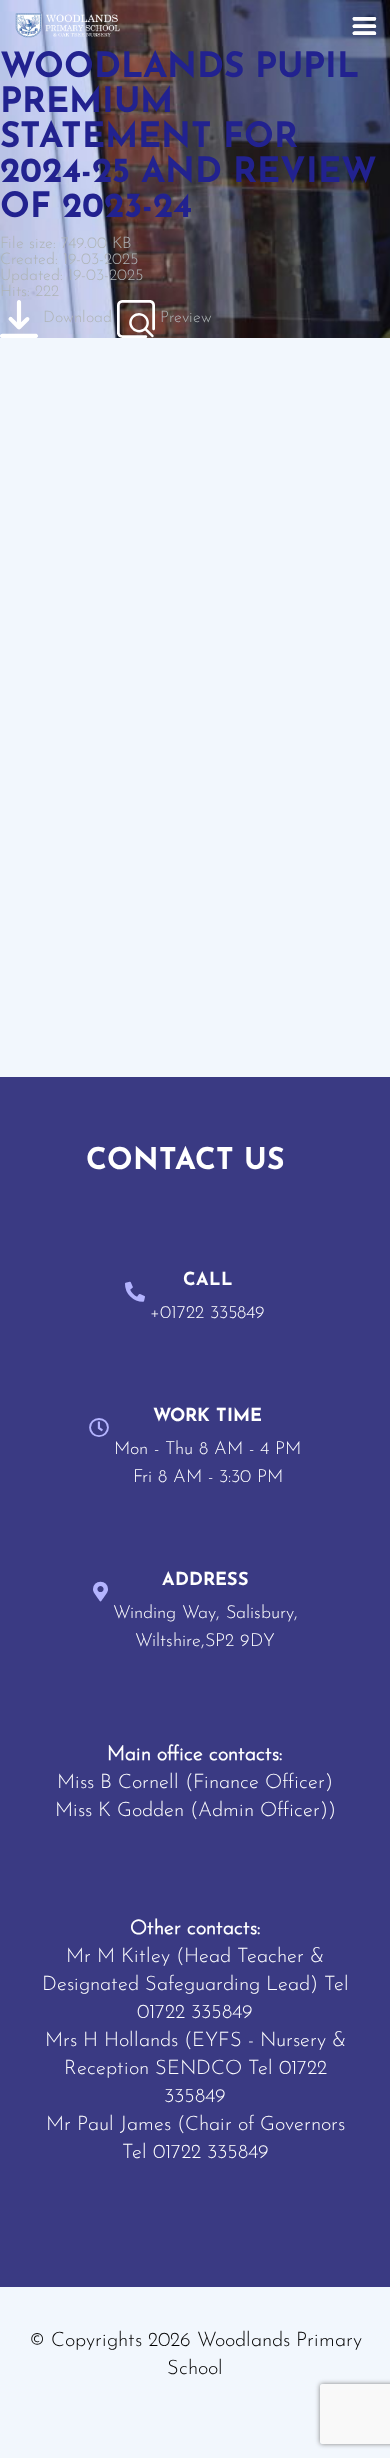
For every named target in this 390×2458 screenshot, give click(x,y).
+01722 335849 (207, 1314)
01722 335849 (195, 2013)
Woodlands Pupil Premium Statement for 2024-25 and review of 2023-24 (188, 138)
